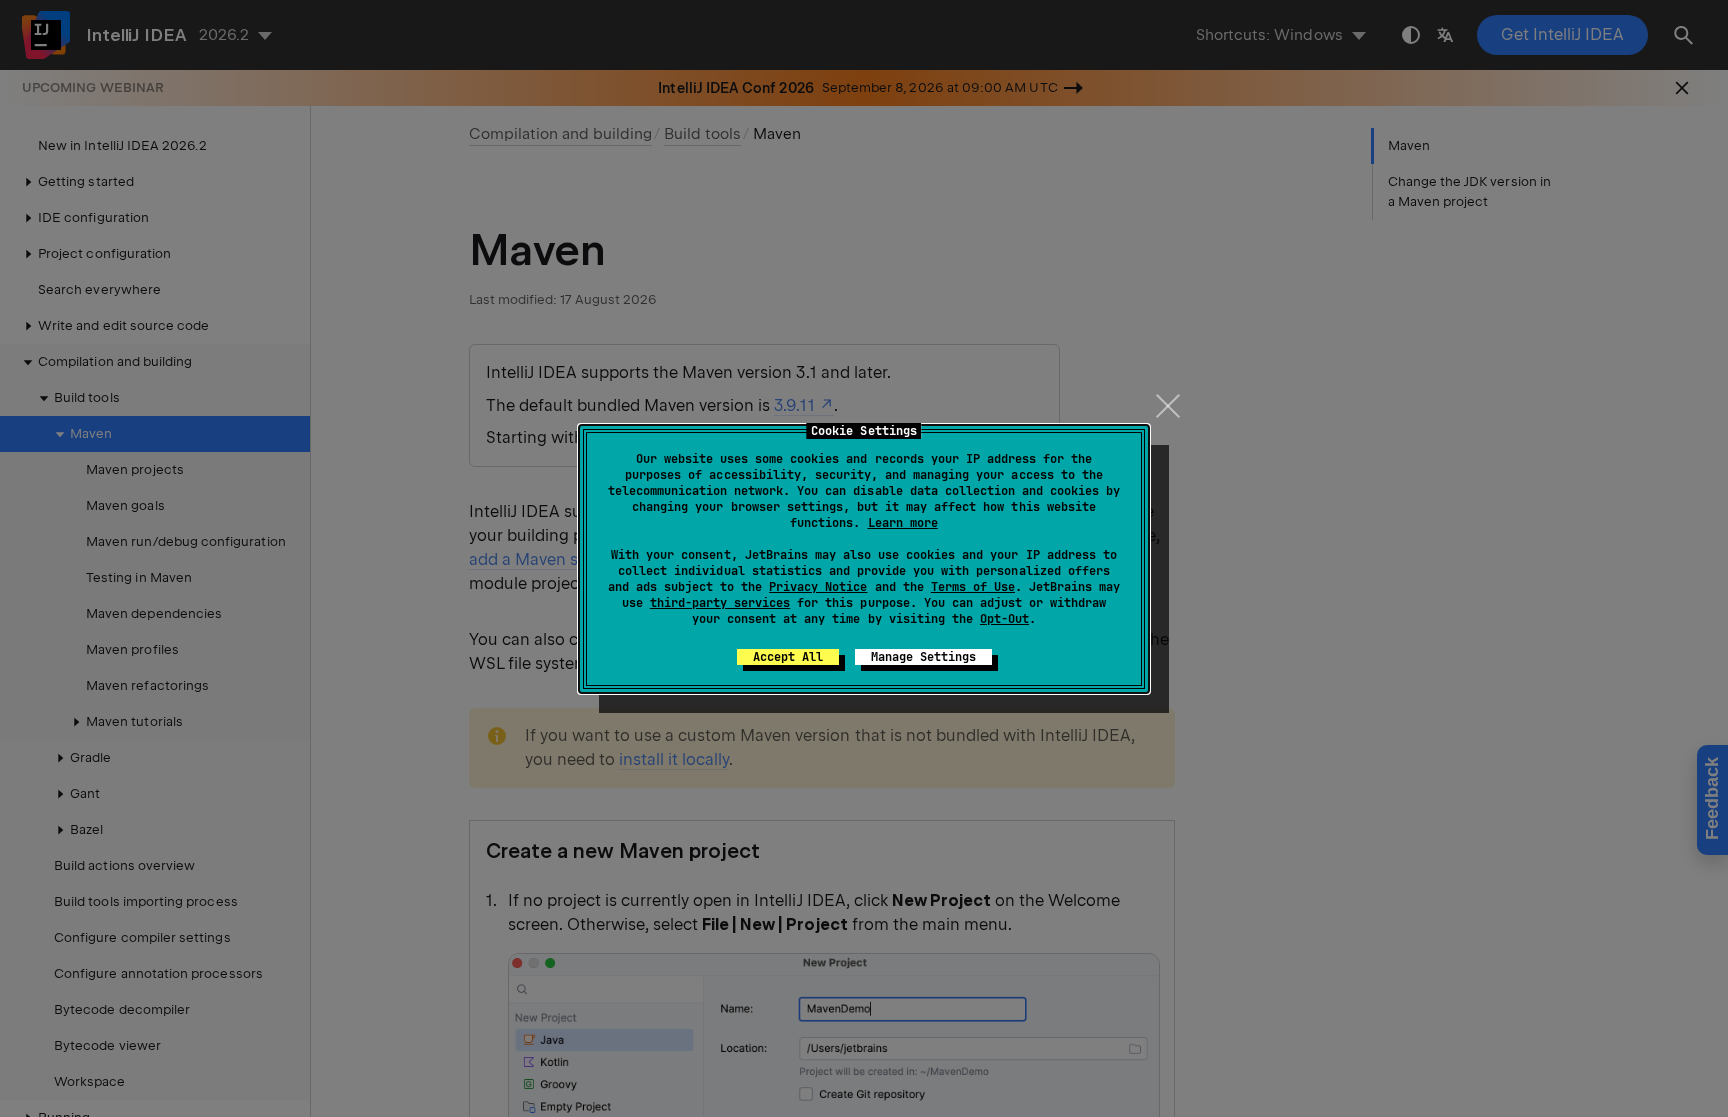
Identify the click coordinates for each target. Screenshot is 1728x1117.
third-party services (720, 603)
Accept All (788, 657)
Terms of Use (973, 587)
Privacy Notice (818, 587)
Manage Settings (923, 657)
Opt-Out (1004, 619)
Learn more (903, 523)
